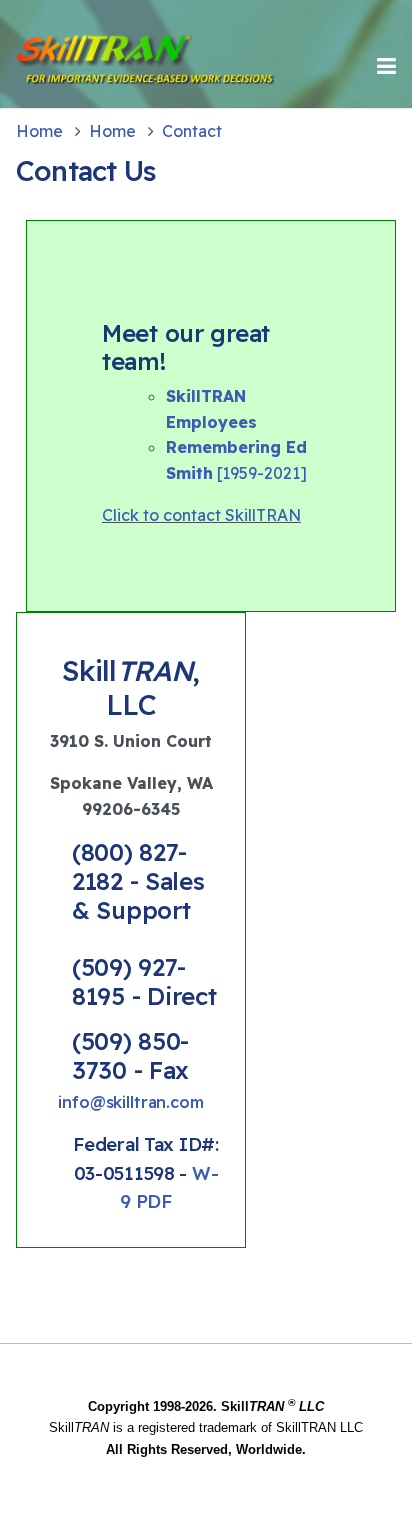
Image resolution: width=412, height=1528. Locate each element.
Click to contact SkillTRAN (201, 515)
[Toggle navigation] (386, 66)
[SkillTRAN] (83, 66)
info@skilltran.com (130, 1102)
